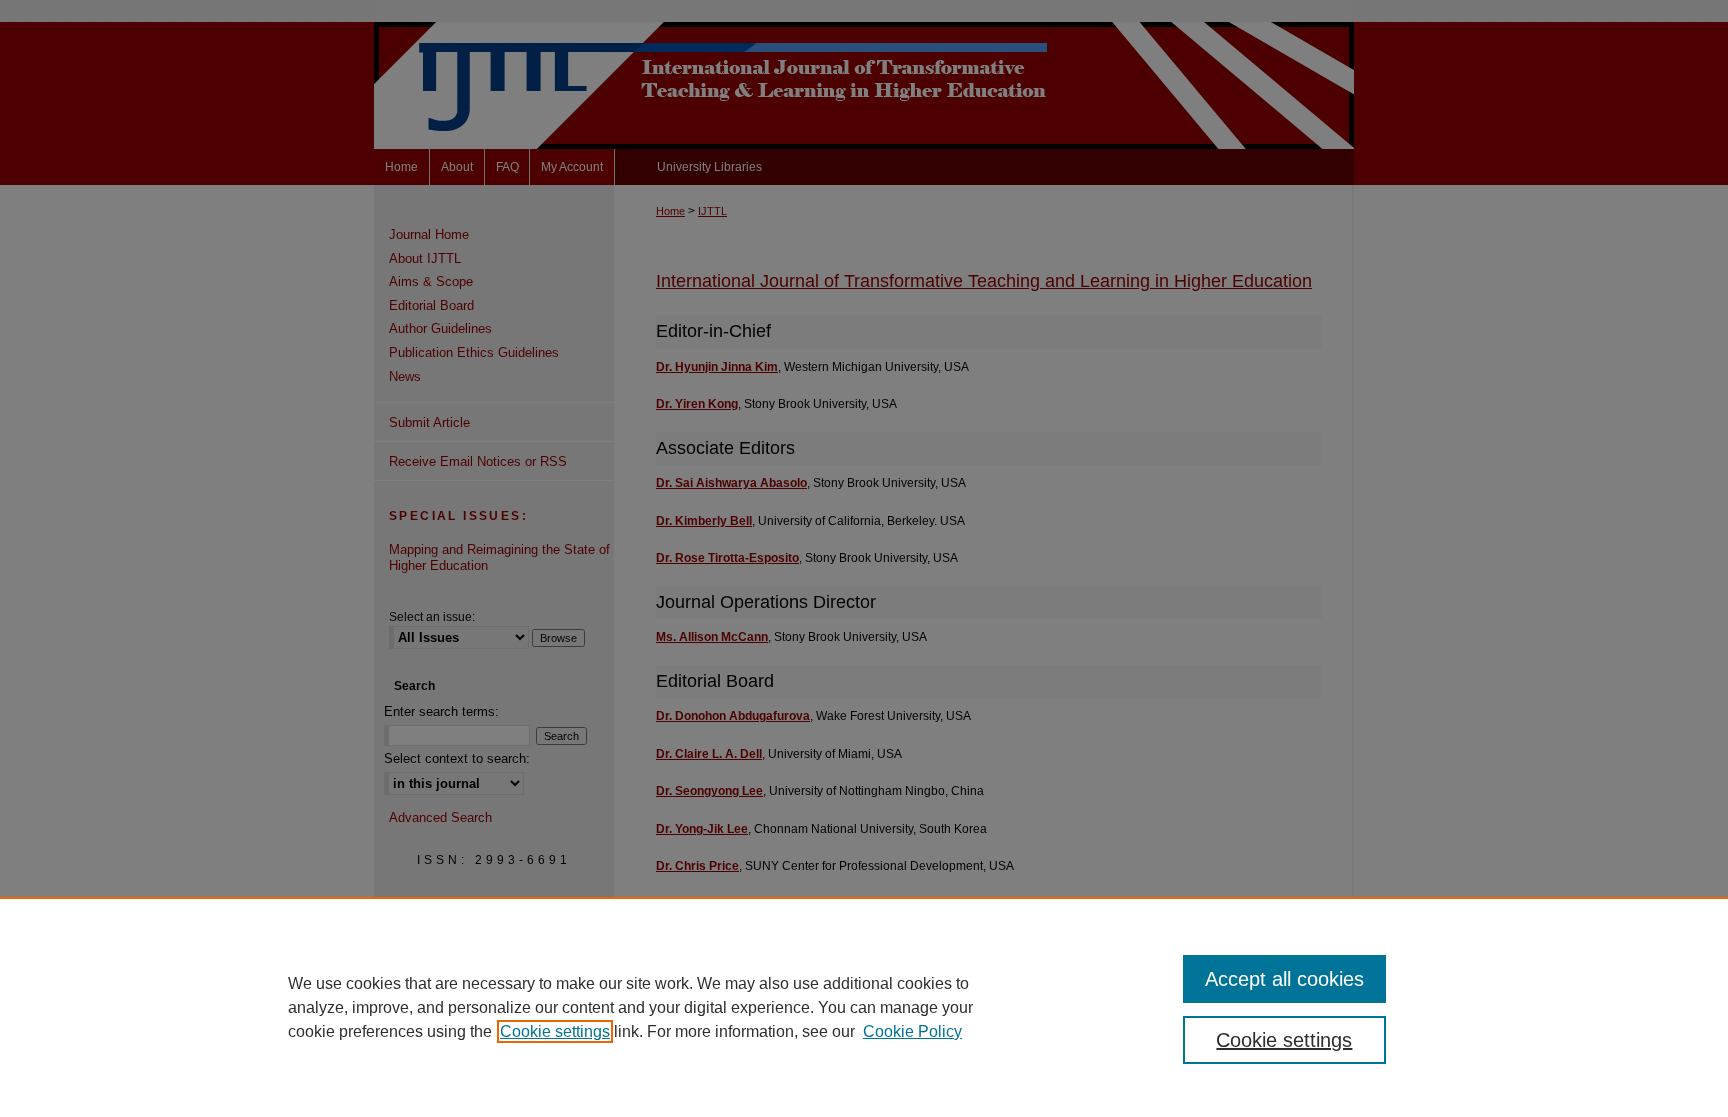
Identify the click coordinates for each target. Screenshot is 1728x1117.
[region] (864, 1007)
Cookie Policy (912, 1031)
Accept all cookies (1284, 979)
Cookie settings (555, 1031)
